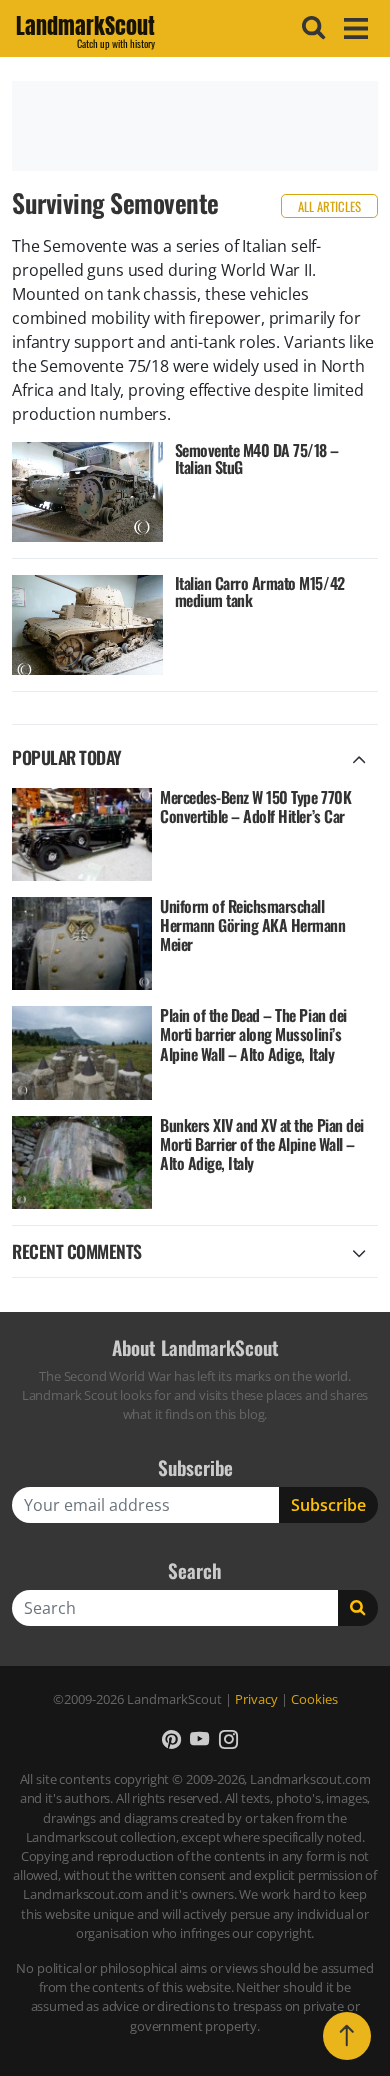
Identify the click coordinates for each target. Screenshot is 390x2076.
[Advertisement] (195, 126)
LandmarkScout (85, 29)
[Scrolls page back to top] (347, 2036)
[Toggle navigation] (353, 28)
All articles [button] (329, 206)
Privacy (256, 1699)
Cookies (314, 1699)
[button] (171, 1738)
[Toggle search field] (311, 28)
